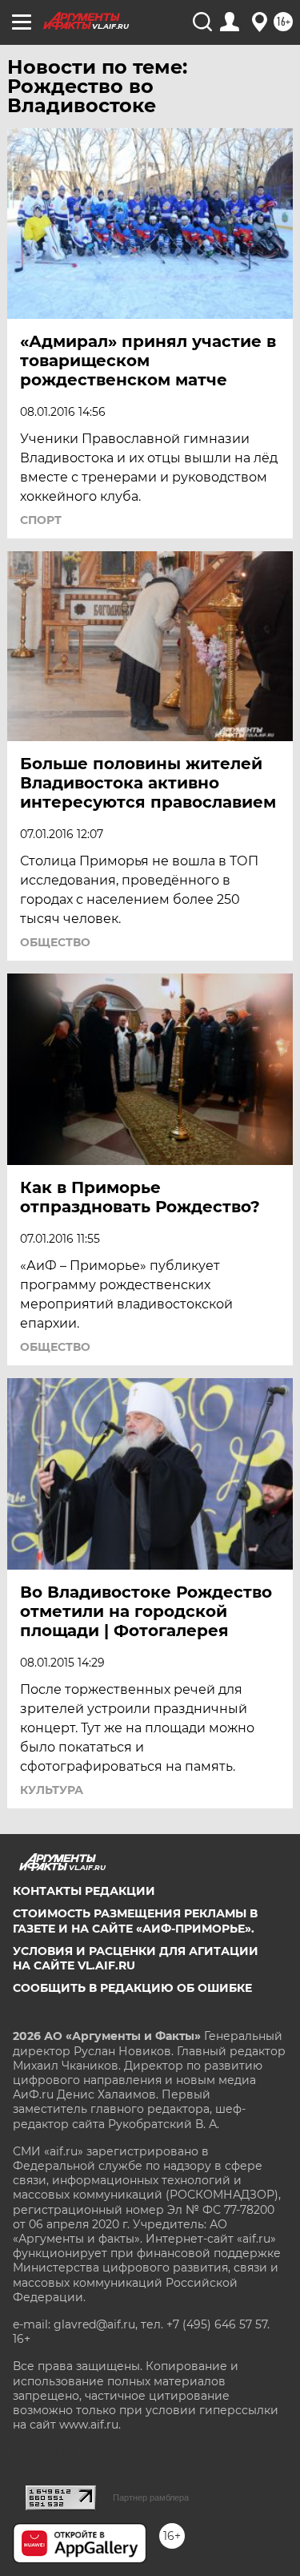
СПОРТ (41, 520)
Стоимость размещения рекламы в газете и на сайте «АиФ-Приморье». (135, 1921)
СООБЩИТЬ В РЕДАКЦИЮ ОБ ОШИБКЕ (132, 1988)
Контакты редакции (84, 1891)
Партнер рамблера (151, 2497)
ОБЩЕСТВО (55, 942)
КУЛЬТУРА (52, 1790)
